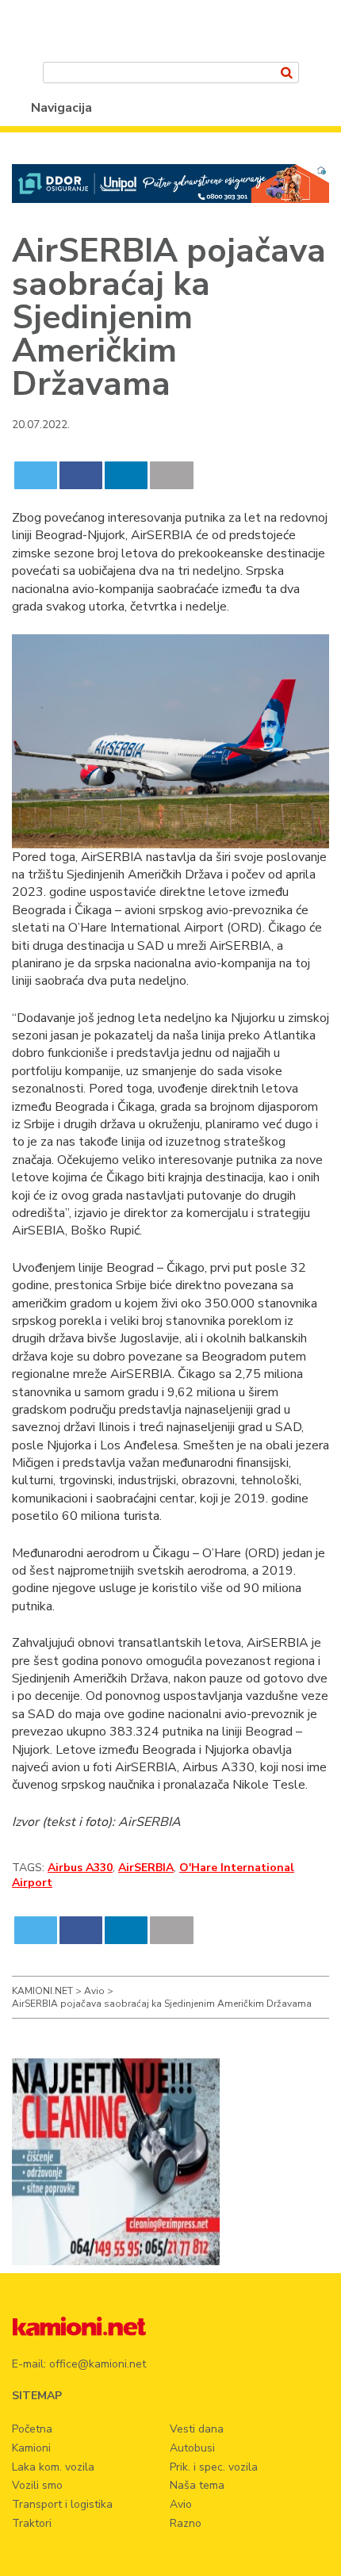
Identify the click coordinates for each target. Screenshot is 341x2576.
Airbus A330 (80, 1868)
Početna (32, 2429)
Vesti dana (197, 2429)
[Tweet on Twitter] (36, 475)
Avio (181, 2504)
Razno (186, 2523)
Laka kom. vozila (53, 2467)
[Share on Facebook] (81, 475)
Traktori (32, 2523)
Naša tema (197, 2485)
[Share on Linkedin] (126, 475)
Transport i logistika (62, 2504)
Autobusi (192, 2448)
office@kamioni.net (98, 2364)
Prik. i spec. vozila (214, 2467)
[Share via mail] (172, 475)
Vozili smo (37, 2485)
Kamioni (31, 2448)
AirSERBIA (146, 1868)
